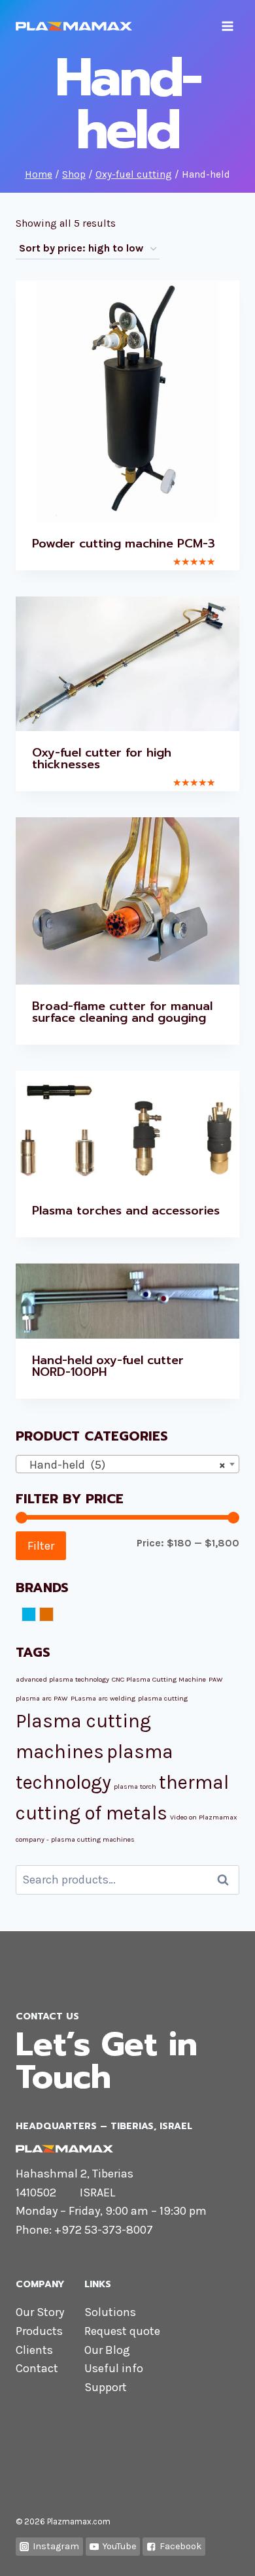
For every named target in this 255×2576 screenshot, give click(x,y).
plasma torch (135, 1786)
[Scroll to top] (225, 2552)
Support (106, 2387)
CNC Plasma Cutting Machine (159, 1679)
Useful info (114, 2368)
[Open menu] (227, 26)
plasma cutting (163, 1698)
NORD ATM (36, 1616)
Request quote (122, 2331)
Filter (41, 1546)
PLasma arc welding (103, 1698)
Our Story (40, 2312)
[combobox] (127, 1464)
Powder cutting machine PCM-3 (124, 544)
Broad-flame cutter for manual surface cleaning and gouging (122, 1012)
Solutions (110, 2312)
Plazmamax (53, 1616)
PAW (216, 1679)
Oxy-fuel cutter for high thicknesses (102, 758)
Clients (34, 2350)
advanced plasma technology (62, 1679)
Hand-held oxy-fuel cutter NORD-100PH (108, 1366)
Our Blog (107, 2350)
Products (39, 2331)
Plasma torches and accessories (126, 1211)
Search (227, 1880)
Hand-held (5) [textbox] (124, 1465)
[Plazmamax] (74, 26)
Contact (37, 2368)
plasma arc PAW (42, 1698)
